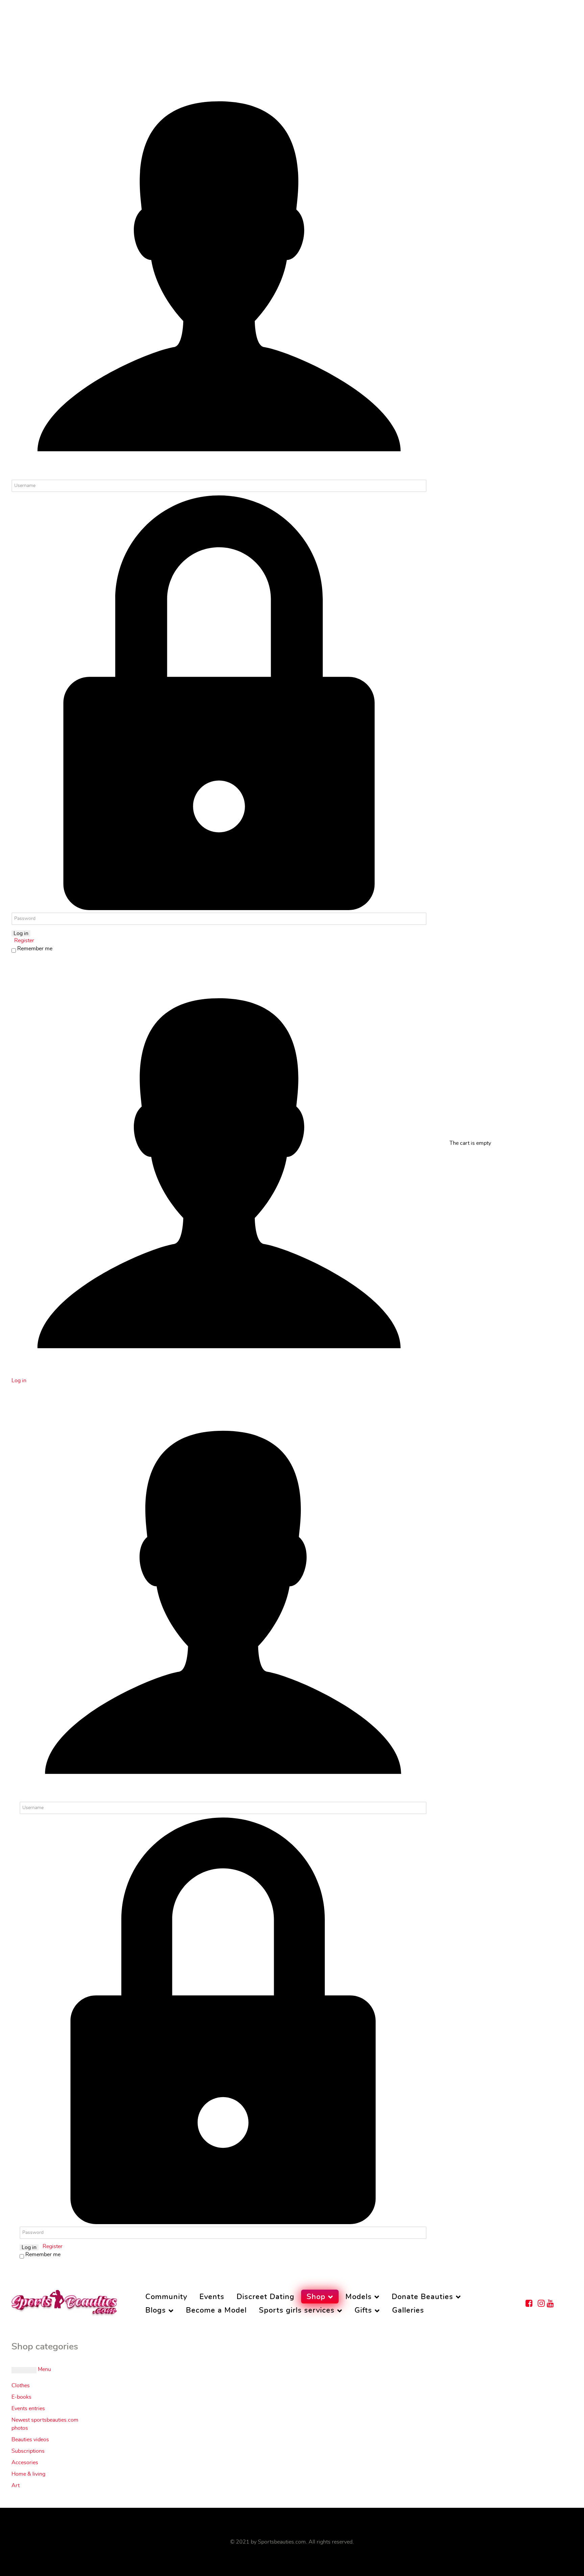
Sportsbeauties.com (282, 2542)
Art (16, 2485)
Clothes (21, 2386)
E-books (21, 2397)
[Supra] (64, 2301)
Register (23, 941)
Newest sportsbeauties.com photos (45, 2424)
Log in (21, 933)
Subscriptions (28, 2451)
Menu (44, 2369)
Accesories (25, 2463)
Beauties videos (30, 2440)
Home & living (28, 2474)
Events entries (28, 2408)
